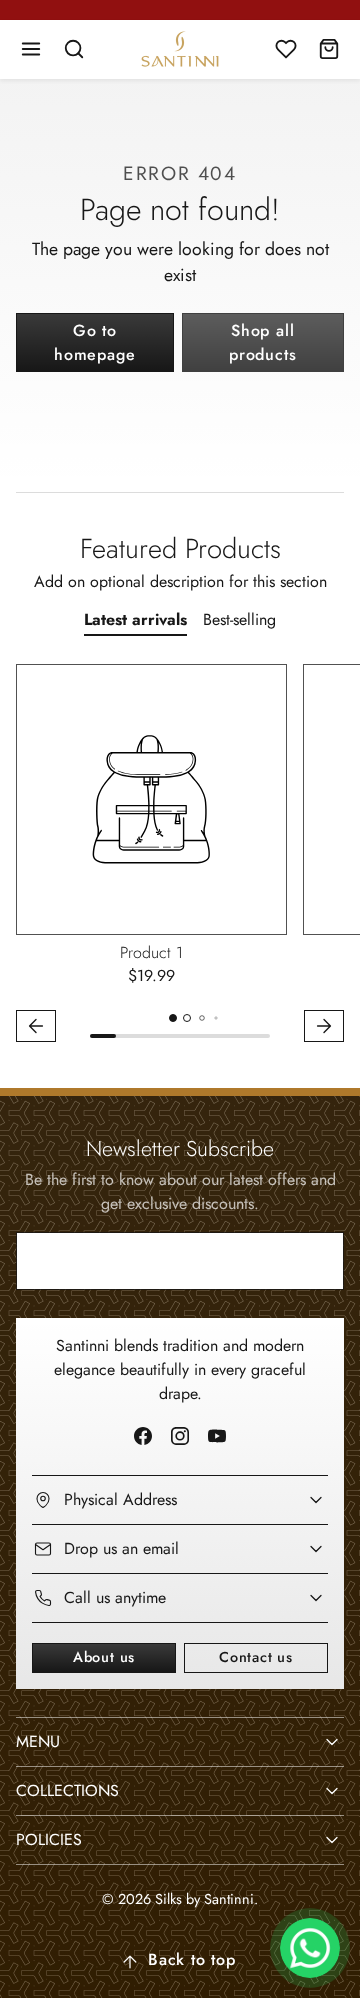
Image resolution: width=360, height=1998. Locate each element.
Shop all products (262, 342)
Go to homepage (94, 342)
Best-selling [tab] (239, 619)
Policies (49, 1839)
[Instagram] (179, 1436)
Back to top (192, 1959)
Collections (67, 1790)
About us (104, 1657)
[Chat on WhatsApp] (310, 1948)
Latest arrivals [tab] (135, 619)
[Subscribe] (312, 1261)
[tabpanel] (180, 856)
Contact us (256, 1657)
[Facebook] (142, 1436)
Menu (38, 1741)
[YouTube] (217, 1436)
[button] (31, 49)
